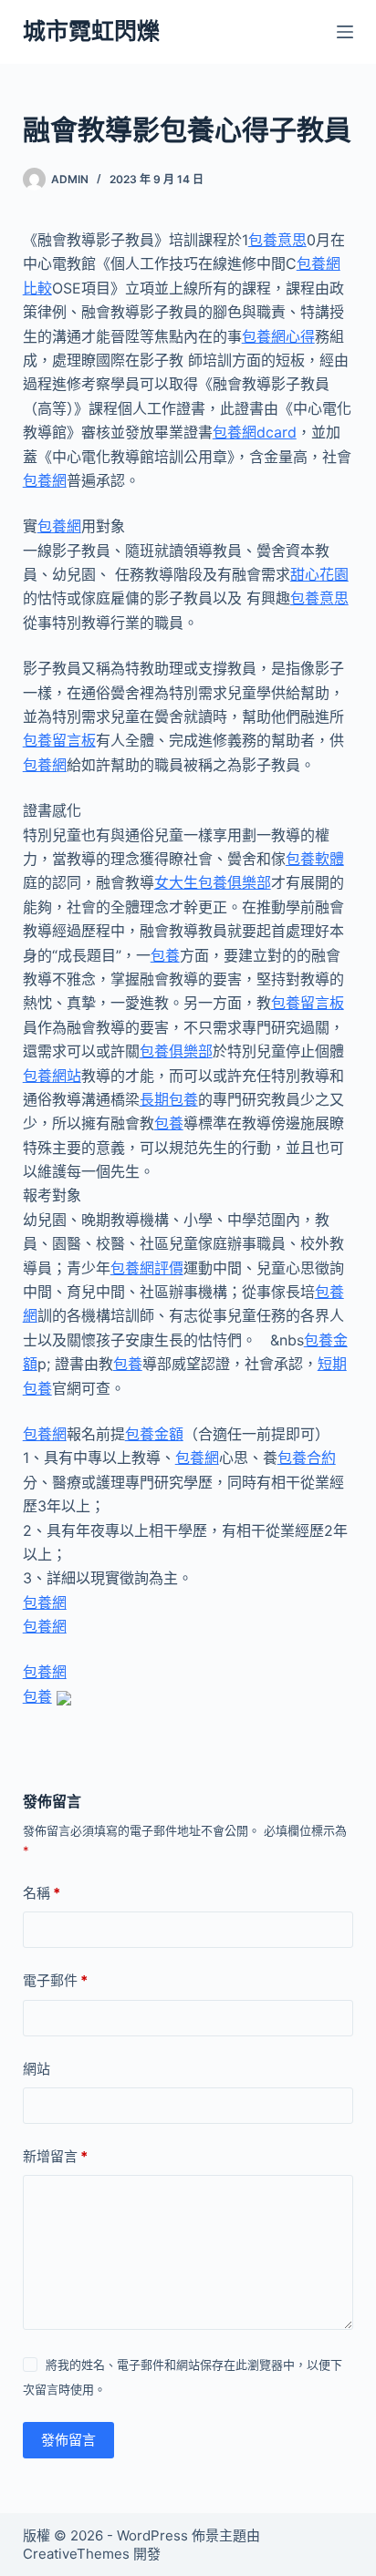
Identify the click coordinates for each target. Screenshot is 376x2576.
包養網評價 (147, 1268)
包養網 (45, 480)
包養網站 (52, 1076)
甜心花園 (319, 574)
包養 (165, 955)
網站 (37, 2069)
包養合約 (307, 1458)
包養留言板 (59, 740)
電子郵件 (55, 1980)
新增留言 (55, 2156)
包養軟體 (315, 859)
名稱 (42, 1893)
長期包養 (169, 1099)
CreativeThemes (76, 2554)
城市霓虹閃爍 (91, 31)
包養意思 (277, 240)
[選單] (345, 32)
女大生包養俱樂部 (213, 882)
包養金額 (154, 1434)
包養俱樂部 (176, 1051)
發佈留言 (68, 2440)
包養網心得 (278, 336)
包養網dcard (255, 432)
